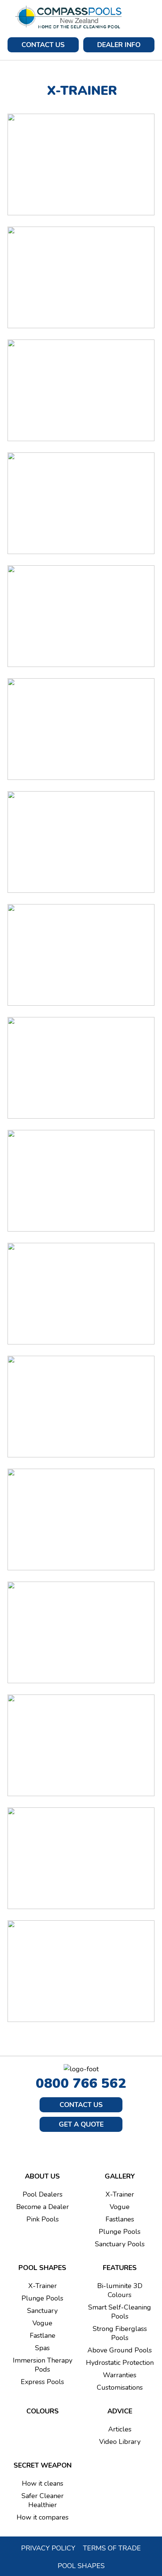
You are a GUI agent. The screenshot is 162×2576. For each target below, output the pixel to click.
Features (120, 2268)
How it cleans (43, 2483)
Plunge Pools (120, 2232)
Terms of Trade (112, 2548)
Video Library (120, 2442)
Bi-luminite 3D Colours (120, 2290)
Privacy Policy (48, 2548)
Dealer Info (119, 45)
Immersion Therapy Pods (43, 2365)
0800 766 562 (81, 2083)
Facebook (72, 2146)
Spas (42, 2348)
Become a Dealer (43, 2207)
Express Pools (42, 2382)
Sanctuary (42, 2311)
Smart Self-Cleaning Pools (120, 2312)
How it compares (43, 2517)
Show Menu (149, 17)
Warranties (120, 2375)
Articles (120, 2429)
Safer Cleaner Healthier (43, 2500)
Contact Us (43, 45)
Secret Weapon (43, 2465)
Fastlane (43, 2335)
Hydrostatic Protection (120, 2363)
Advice (120, 2411)
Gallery (120, 2176)
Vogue (120, 2207)
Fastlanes (120, 2219)
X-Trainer (120, 2194)
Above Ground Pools (120, 2350)
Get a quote (81, 2124)
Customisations (120, 2387)
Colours (43, 2411)
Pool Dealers (43, 2194)
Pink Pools (43, 2219)
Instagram (91, 2146)
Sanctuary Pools (120, 2244)
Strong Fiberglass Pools (120, 2333)
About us (42, 2176)
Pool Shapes (42, 2268)
